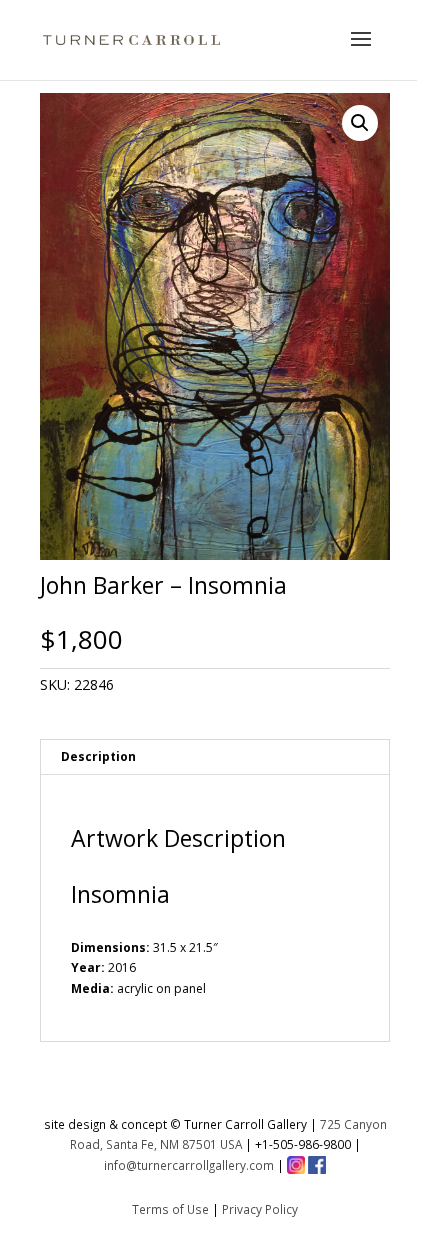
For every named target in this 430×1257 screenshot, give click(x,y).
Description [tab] (98, 756)
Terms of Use (170, 1209)
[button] (360, 123)
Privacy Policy (260, 1209)
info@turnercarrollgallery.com (189, 1165)
